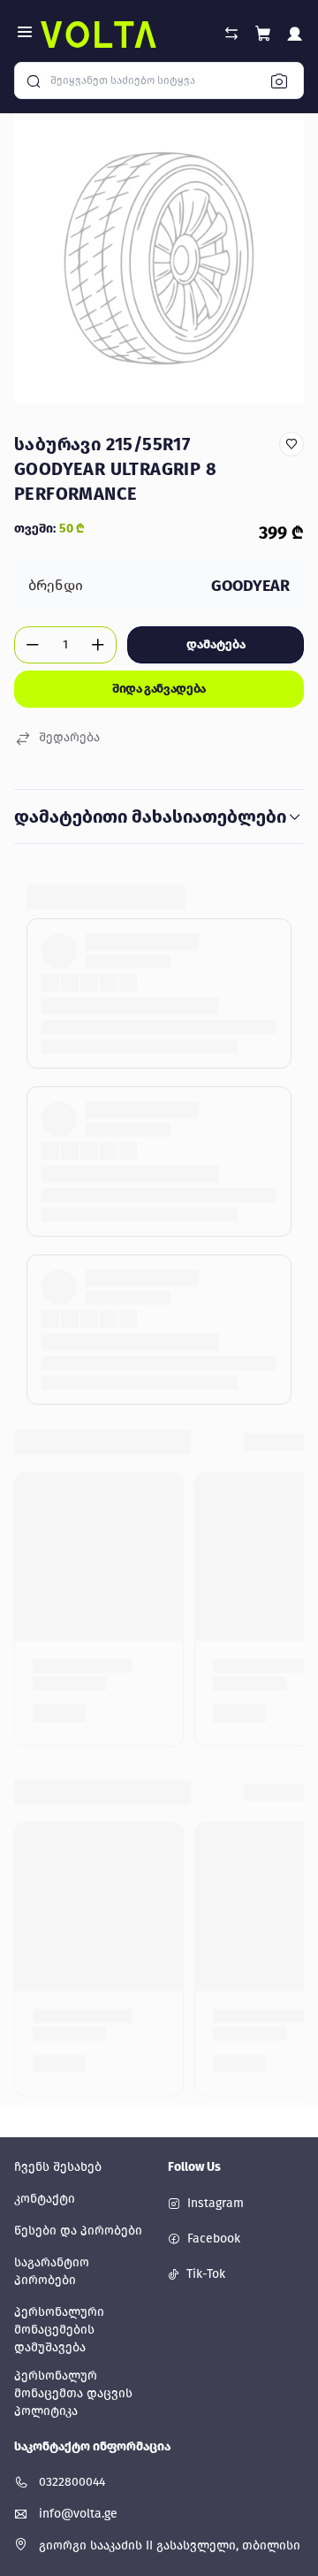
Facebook (214, 2239)
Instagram (216, 2203)
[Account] (295, 37)
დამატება (216, 644)
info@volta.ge (78, 2514)
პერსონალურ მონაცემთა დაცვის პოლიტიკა (73, 2393)
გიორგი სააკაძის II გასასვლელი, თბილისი (170, 2545)
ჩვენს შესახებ (58, 2167)
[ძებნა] (284, 80)
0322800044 (72, 2482)
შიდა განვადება (159, 689)
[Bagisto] (98, 34)
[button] (263, 34)
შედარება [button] (69, 737)
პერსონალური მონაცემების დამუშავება (59, 2330)
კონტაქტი (45, 2199)
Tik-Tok (206, 2274)
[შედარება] (231, 34)
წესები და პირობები (78, 2231)
